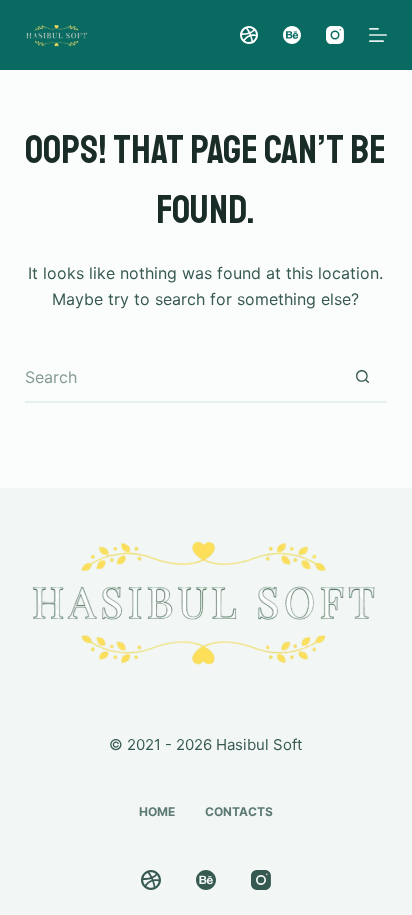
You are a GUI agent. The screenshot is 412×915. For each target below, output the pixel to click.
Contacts (239, 811)
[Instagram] (335, 35)
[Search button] (362, 378)
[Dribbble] (249, 35)
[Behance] (292, 35)
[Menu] (378, 35)
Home (157, 811)
